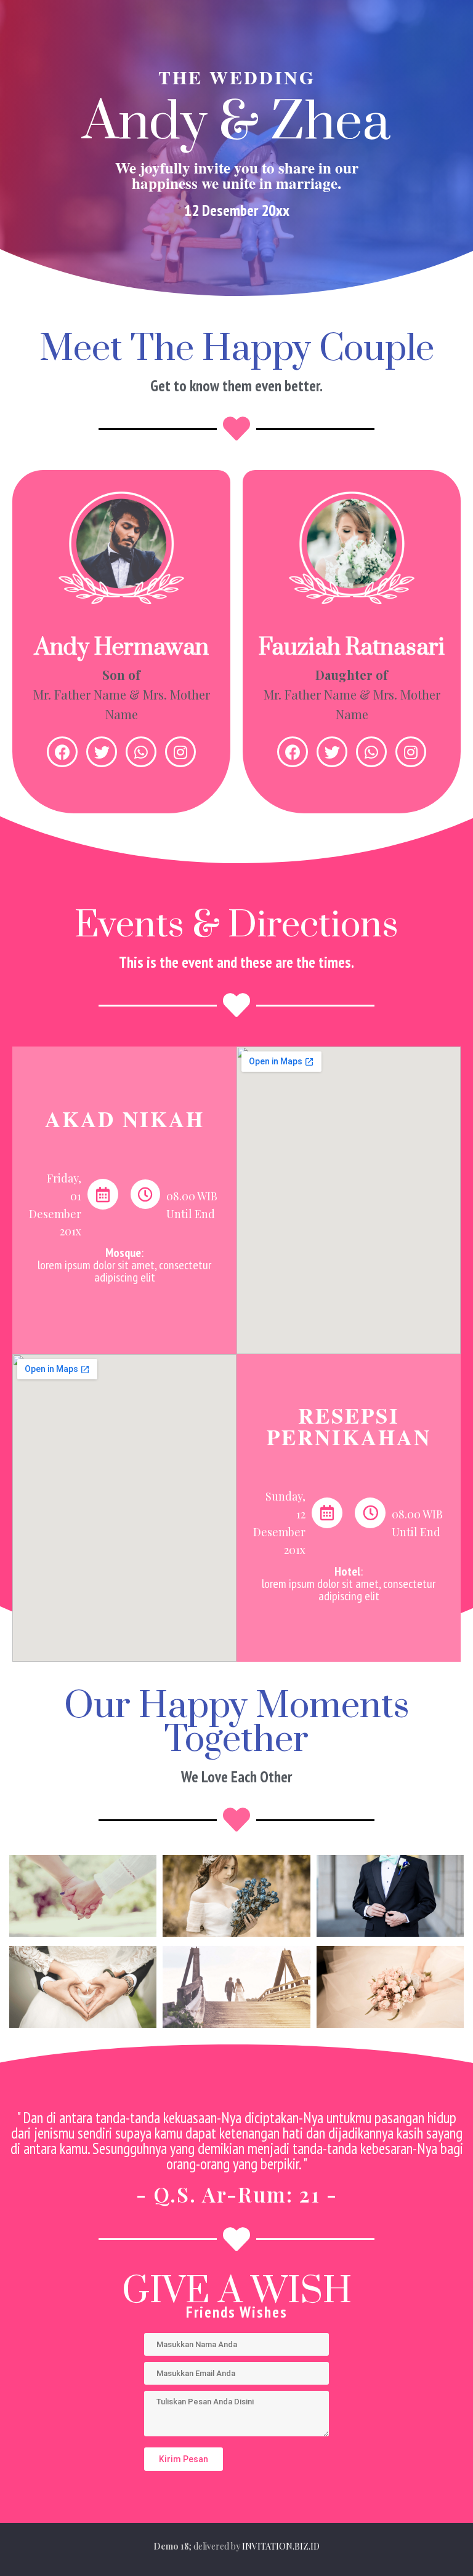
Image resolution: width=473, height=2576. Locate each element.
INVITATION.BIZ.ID (281, 2546)
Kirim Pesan (184, 2459)
